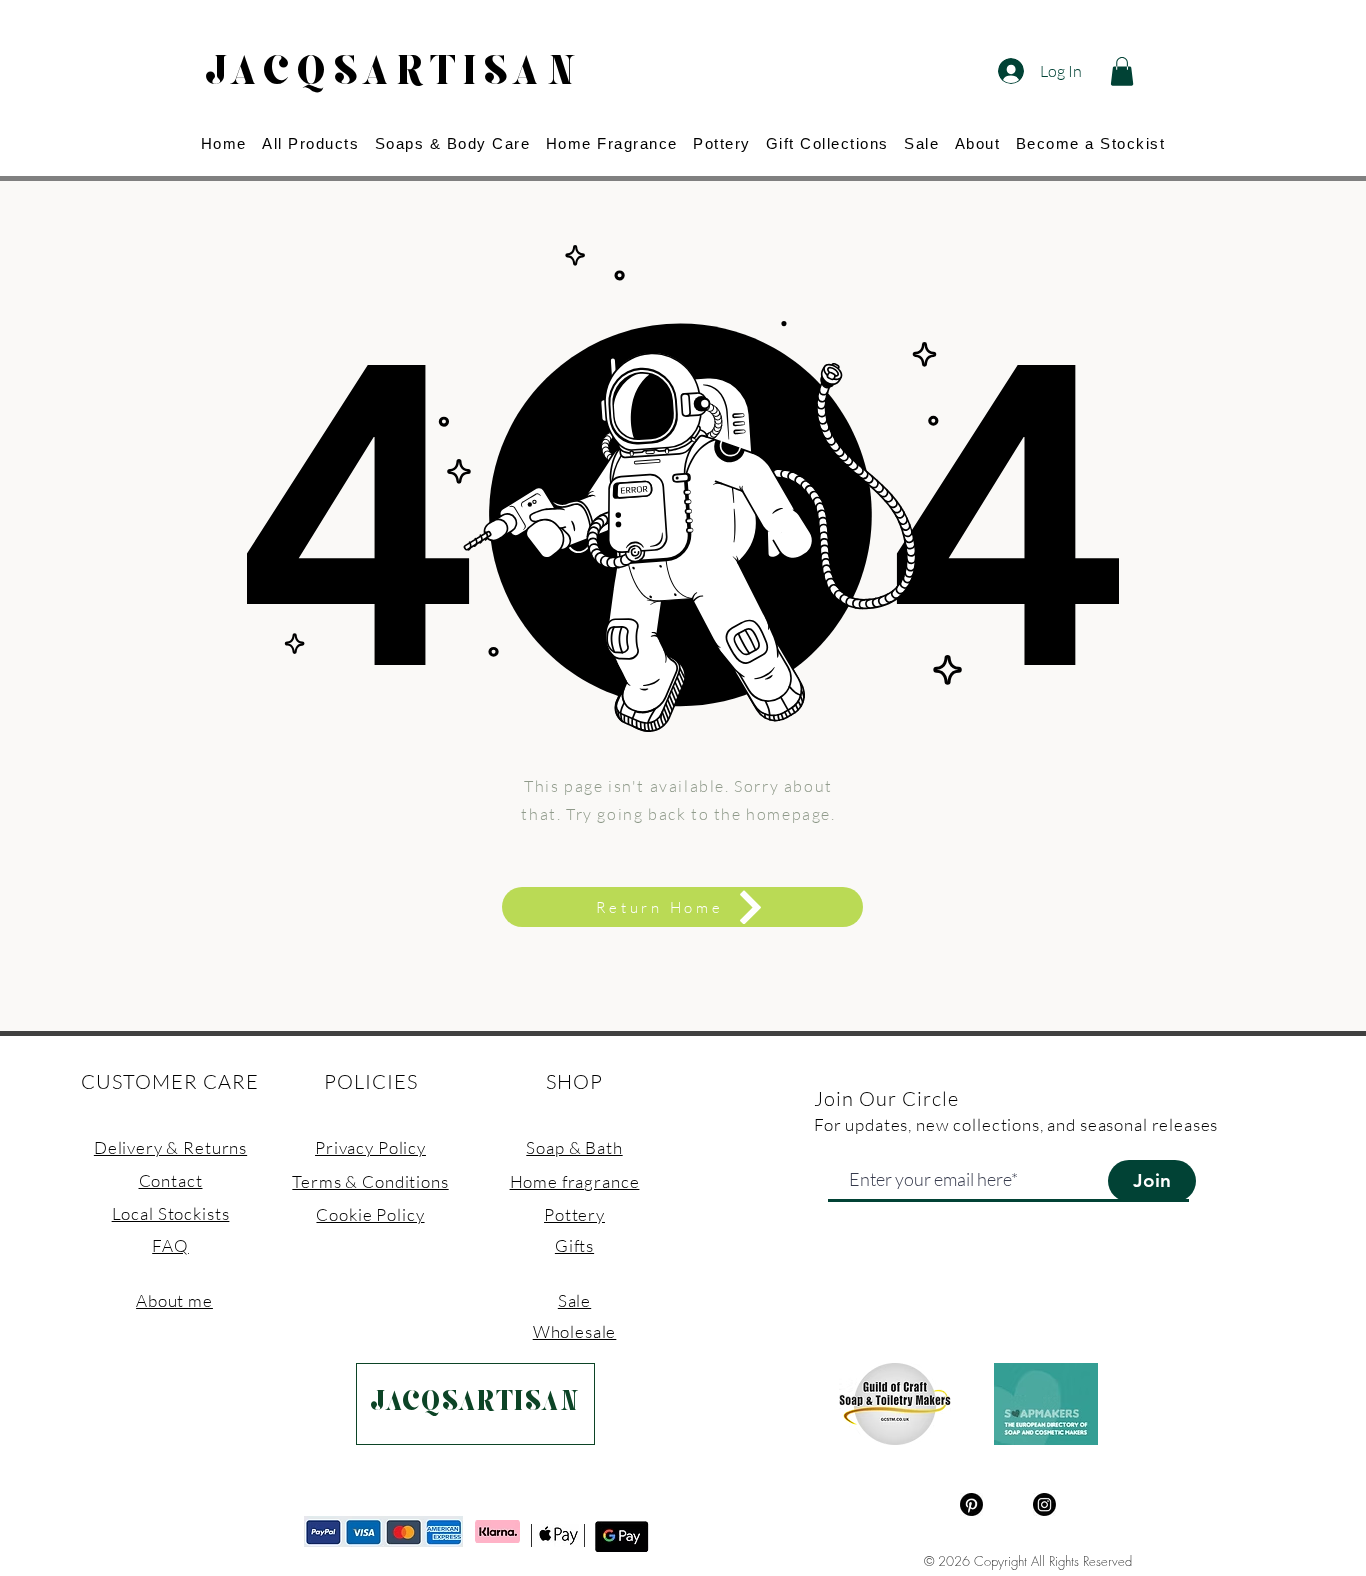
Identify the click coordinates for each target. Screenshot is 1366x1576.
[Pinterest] (971, 1504)
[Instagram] (1044, 1504)
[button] (1122, 71)
